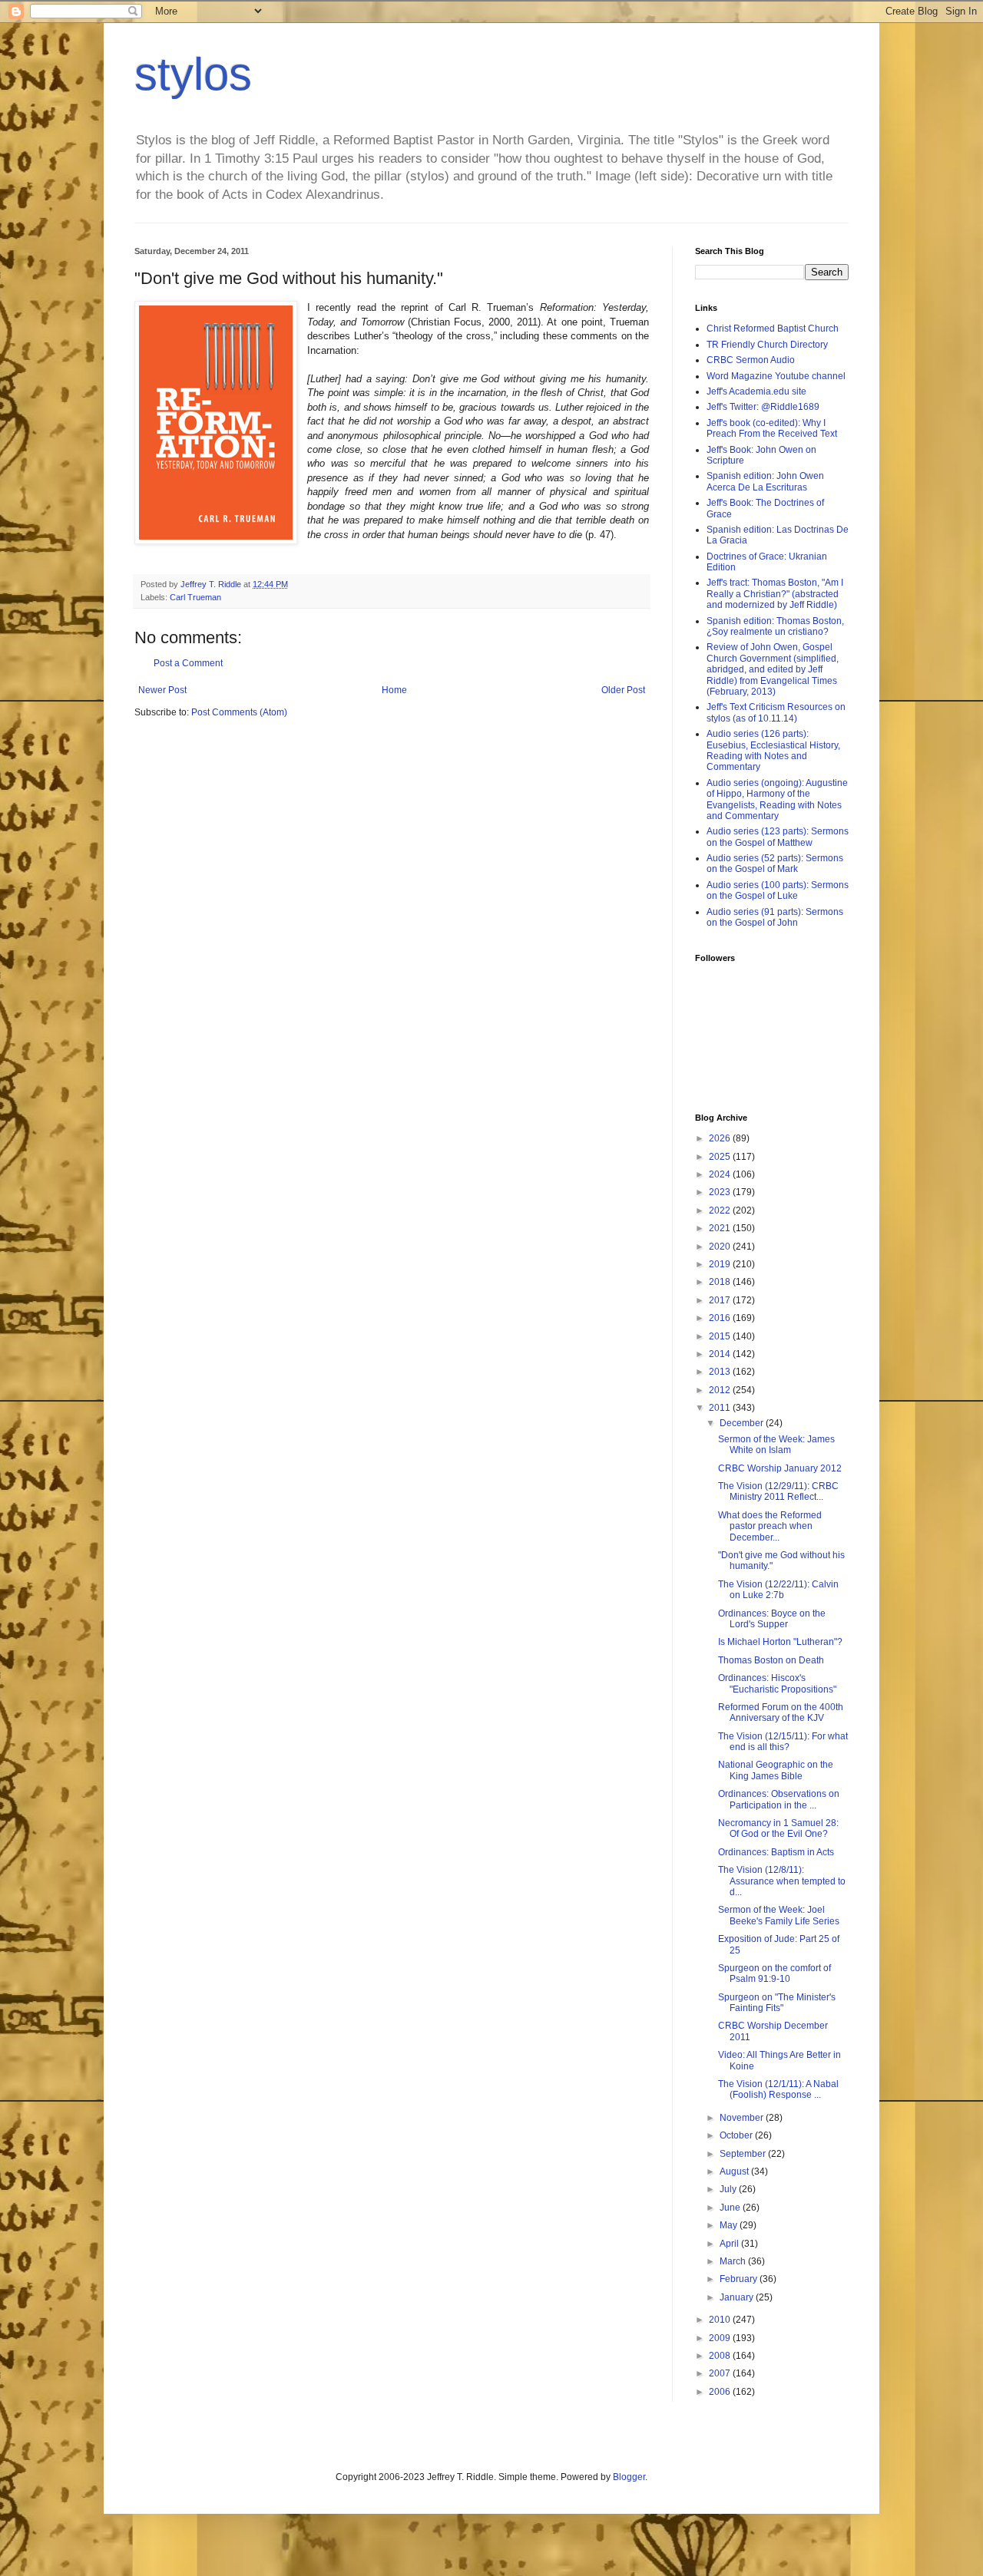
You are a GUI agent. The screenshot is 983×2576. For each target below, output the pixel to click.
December (743, 1423)
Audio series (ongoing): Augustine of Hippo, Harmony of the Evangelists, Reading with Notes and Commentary (777, 799)
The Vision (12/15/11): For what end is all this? (783, 1742)
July (729, 2189)
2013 (721, 1372)
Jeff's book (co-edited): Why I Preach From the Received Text (772, 428)
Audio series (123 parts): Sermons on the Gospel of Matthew (778, 837)
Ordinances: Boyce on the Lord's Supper (772, 1619)
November (743, 2118)
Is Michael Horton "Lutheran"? (780, 1642)
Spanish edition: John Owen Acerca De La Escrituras (765, 481)
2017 (721, 1300)
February (740, 2279)
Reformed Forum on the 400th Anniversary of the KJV (781, 1712)
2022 (721, 1210)
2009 (721, 2338)
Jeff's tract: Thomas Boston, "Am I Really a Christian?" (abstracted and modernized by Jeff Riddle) (775, 594)
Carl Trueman (195, 597)
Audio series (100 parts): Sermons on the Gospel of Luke (778, 890)
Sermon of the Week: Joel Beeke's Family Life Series (779, 1915)
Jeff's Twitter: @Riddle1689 (763, 407)
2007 (721, 2373)
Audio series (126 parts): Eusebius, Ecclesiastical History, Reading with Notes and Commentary (773, 750)
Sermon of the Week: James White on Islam (776, 1445)
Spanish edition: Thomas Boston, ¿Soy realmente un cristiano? (775, 626)
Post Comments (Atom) (239, 712)
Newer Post (162, 690)
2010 (721, 2320)
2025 (721, 1157)
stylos (193, 74)
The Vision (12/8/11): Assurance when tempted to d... (782, 1881)
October (737, 2135)
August (735, 2171)
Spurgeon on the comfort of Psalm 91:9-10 (774, 1973)
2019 (721, 1264)
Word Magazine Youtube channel (776, 376)
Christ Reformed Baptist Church (773, 329)
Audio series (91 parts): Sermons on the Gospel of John (775, 917)
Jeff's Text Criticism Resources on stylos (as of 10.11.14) (776, 712)
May (730, 2225)
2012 (721, 1390)
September (744, 2154)
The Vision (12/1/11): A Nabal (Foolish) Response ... (778, 2089)
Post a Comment (188, 663)
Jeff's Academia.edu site (756, 391)
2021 (721, 1228)
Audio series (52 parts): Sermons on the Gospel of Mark (775, 864)
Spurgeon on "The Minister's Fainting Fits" (777, 2003)
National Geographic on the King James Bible (776, 1770)
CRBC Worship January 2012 (780, 1468)
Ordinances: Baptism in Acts (776, 1852)
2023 (721, 1192)
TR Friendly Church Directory (767, 345)
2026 (721, 1138)
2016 (721, 1318)
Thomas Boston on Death (771, 1660)
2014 (721, 1354)
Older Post (623, 690)
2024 (721, 1174)
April (730, 2244)
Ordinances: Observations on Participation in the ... (779, 1799)
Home (394, 690)
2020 (721, 1247)
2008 (721, 2356)
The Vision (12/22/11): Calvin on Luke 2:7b (778, 1590)
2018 (721, 1282)
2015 (721, 1336)
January (738, 2297)
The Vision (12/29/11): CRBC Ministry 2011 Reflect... (778, 1491)
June (731, 2208)
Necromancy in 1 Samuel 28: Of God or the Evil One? (778, 1828)
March (734, 2261)
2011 (721, 1408)
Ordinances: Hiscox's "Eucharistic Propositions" (777, 1683)
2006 (721, 2392)
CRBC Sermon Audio (751, 360)
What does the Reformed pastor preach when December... (770, 1526)
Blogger (629, 2477)
